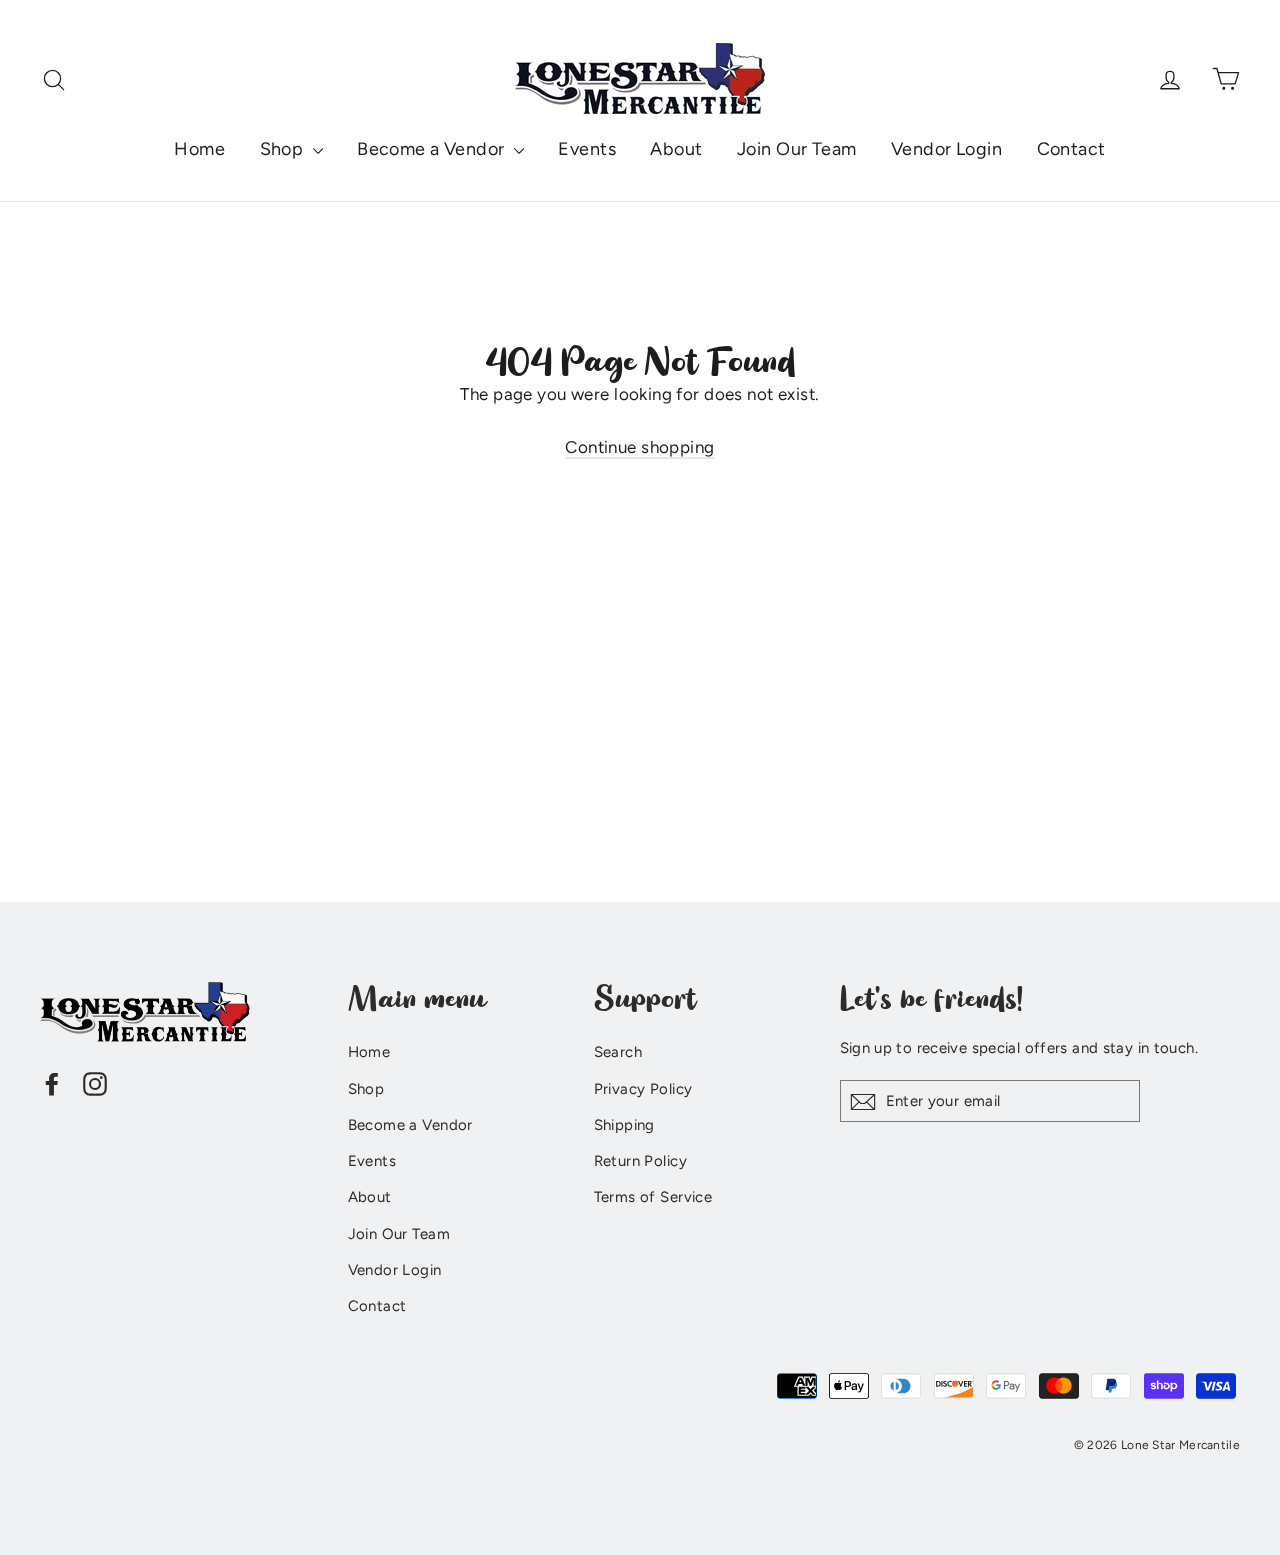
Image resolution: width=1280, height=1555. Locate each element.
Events (587, 149)
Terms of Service (653, 1197)
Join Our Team (797, 149)
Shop (284, 149)
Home (199, 149)
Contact (1071, 149)
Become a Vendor (433, 149)
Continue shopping (639, 447)
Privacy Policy (643, 1089)
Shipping (624, 1125)
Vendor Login (946, 149)
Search (618, 1052)
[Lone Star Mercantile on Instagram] (95, 1082)
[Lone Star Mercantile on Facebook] (52, 1082)
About (676, 149)
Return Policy (641, 1161)
